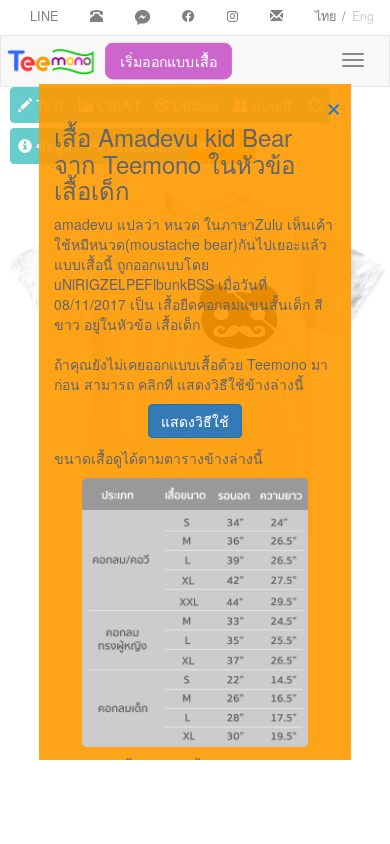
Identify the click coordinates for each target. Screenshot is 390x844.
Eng (363, 16)
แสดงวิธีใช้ (195, 421)
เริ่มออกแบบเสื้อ (169, 61)
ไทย (325, 16)
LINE (44, 16)
